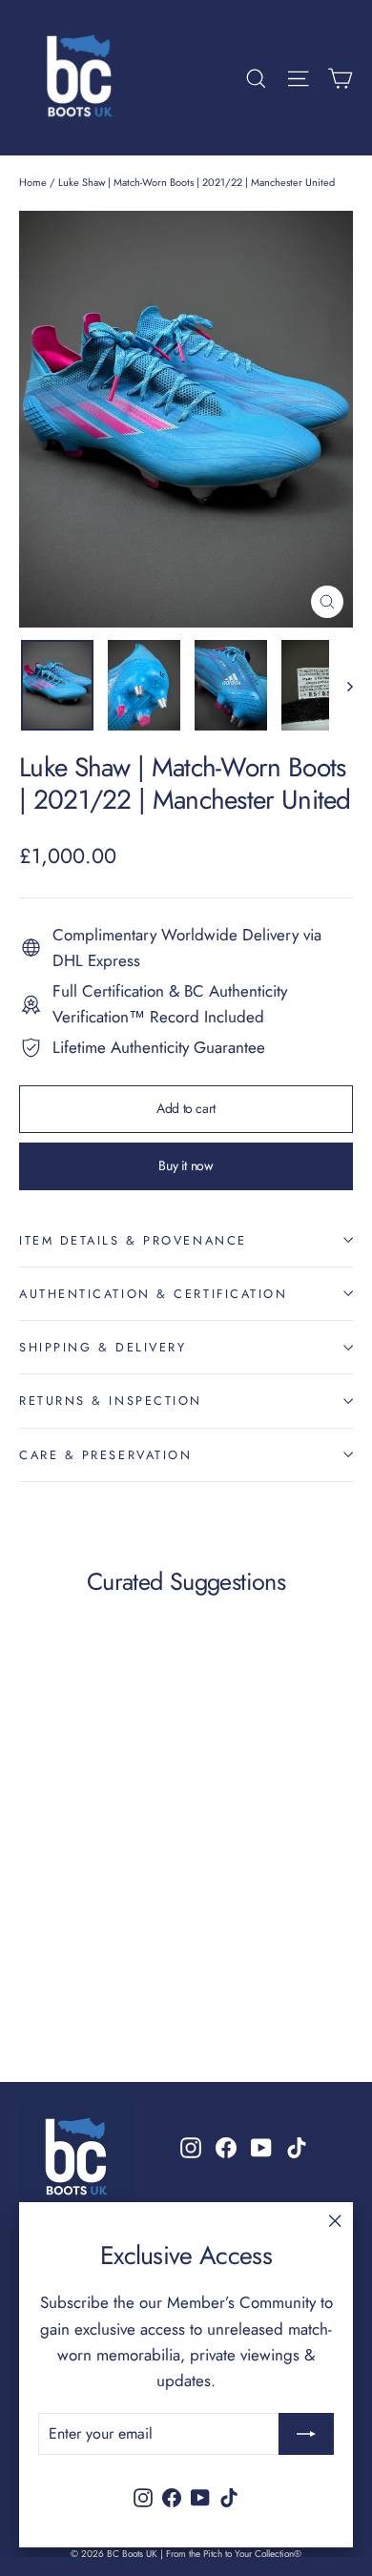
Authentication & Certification (154, 1294)
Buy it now (186, 1165)
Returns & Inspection (111, 1401)
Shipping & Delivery (103, 1347)
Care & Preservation (105, 1455)
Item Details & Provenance (133, 1240)
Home (33, 182)
